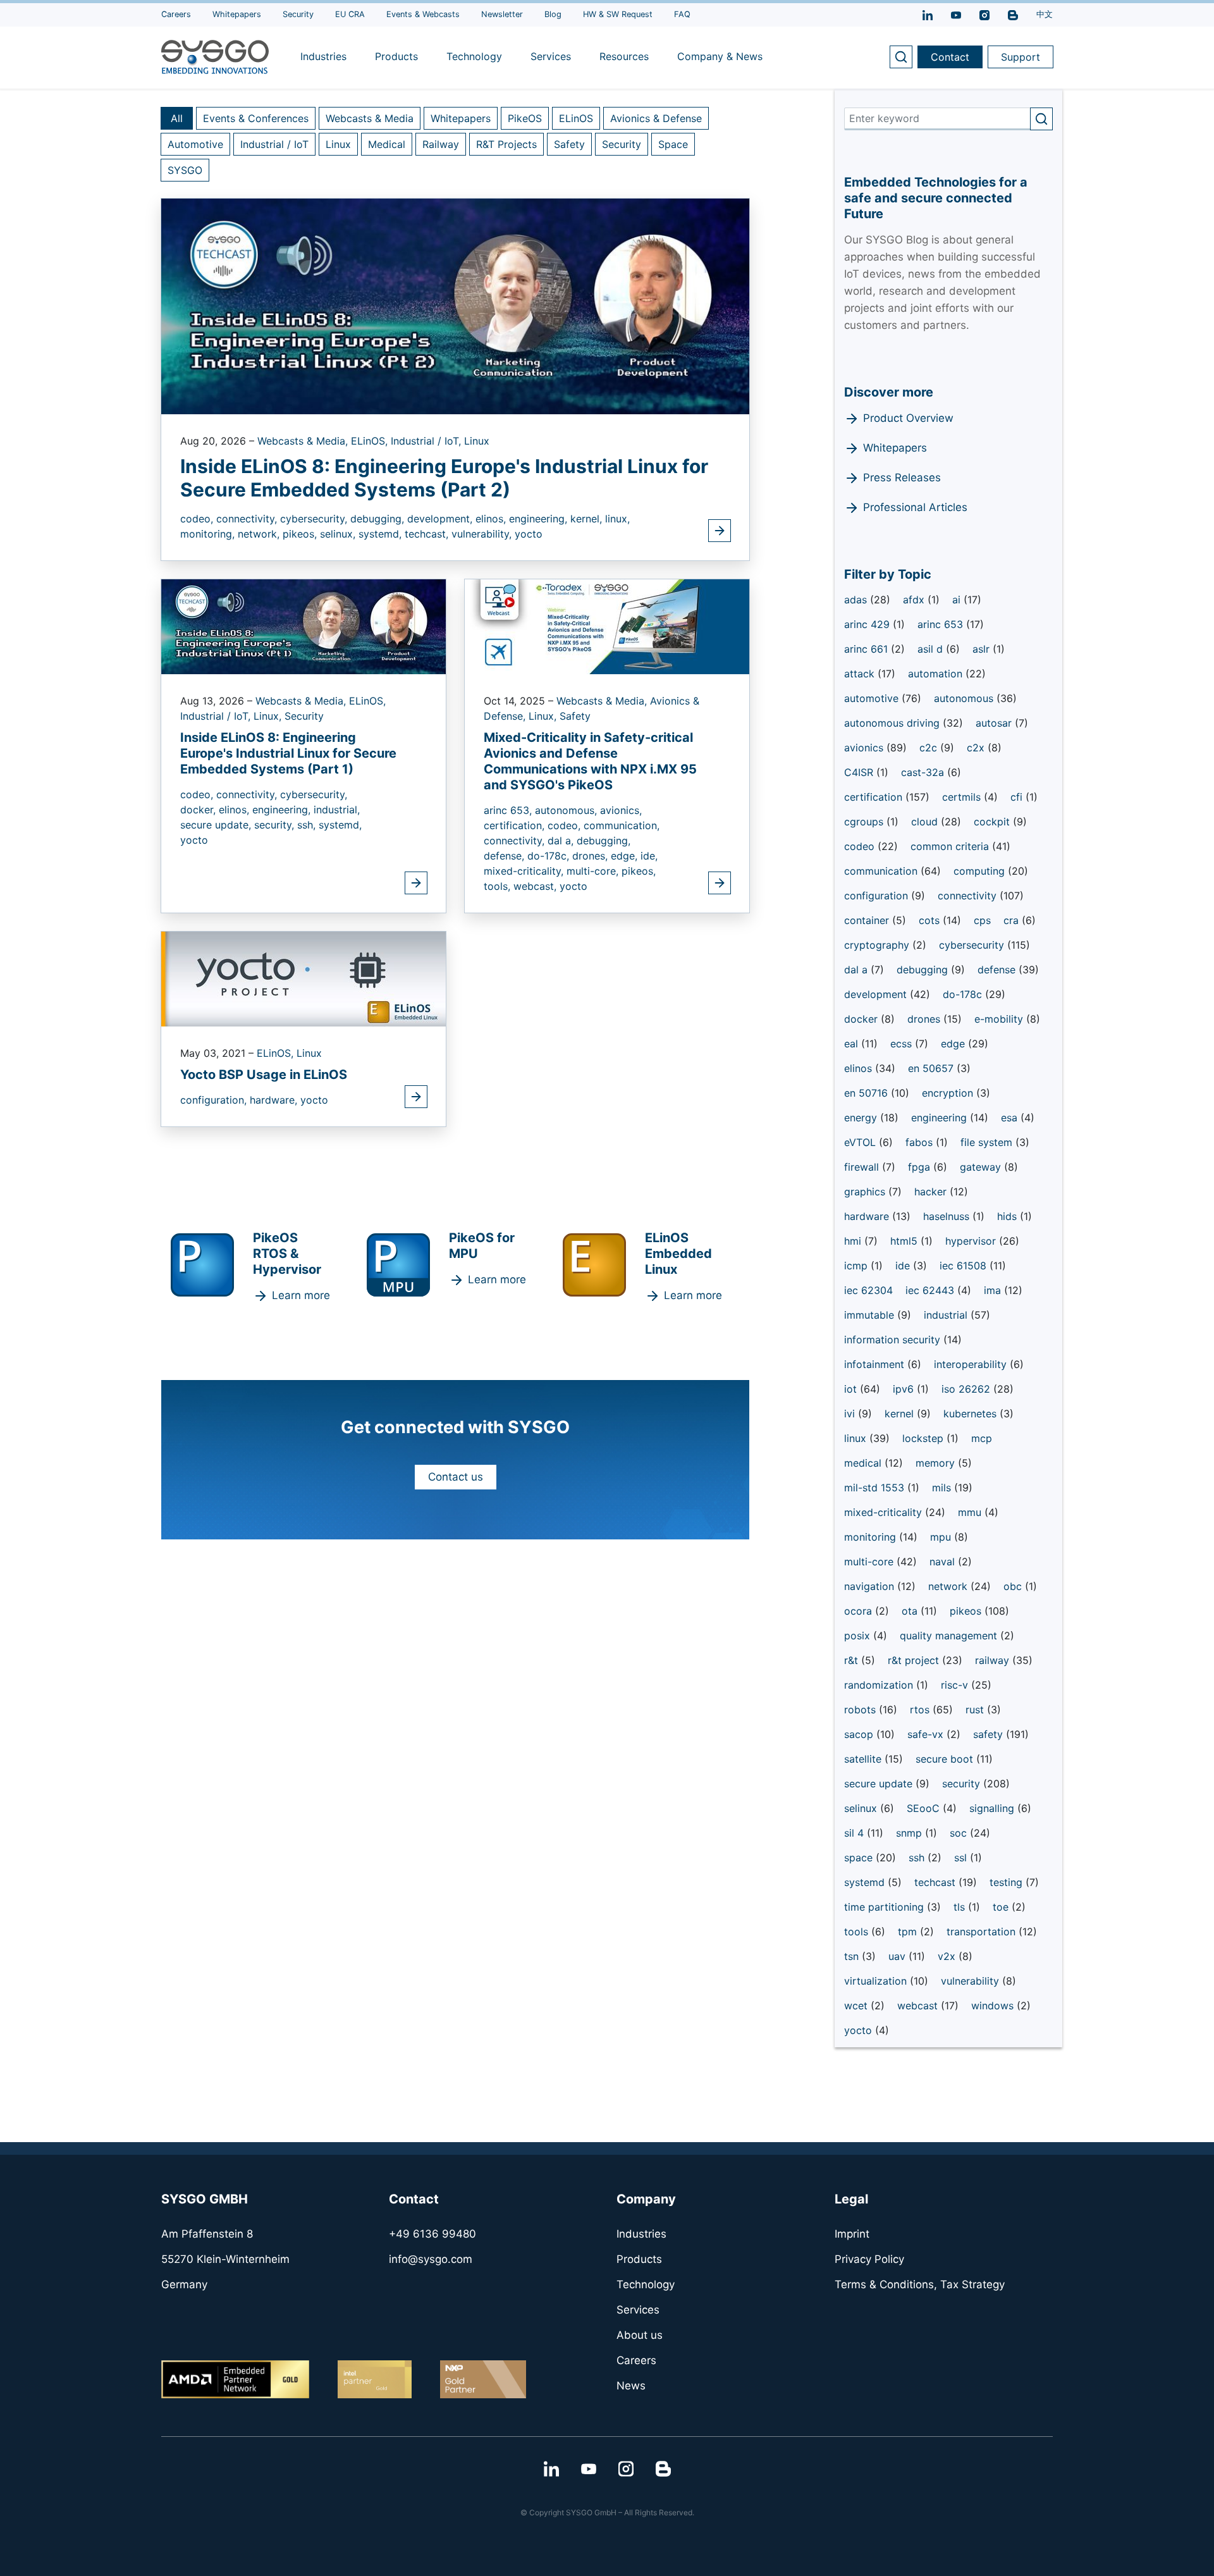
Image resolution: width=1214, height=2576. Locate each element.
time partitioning (886, 1907)
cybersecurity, (315, 519)
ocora (860, 1611)
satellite (864, 1759)
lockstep (924, 1438)
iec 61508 (965, 1266)
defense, (506, 856)
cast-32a (924, 772)
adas (857, 600)
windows (994, 2006)
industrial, (337, 810)
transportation (983, 1932)
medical (864, 1463)
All (177, 118)
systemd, (382, 534)
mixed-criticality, (525, 871)
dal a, (562, 841)
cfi (1018, 797)
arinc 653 (942, 624)
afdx (915, 600)
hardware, (275, 1100)
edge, (626, 856)
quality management (950, 1636)
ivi (851, 1414)
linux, (617, 519)
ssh (918, 1858)
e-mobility (1000, 1019)
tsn (853, 1956)
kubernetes (972, 1414)
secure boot (946, 1759)
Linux (338, 144)
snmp (910, 1833)
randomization (880, 1685)
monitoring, (209, 534)
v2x (948, 1956)
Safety (569, 144)
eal (853, 1044)
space (860, 1858)
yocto (529, 534)
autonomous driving (893, 723)
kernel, (588, 519)
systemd (866, 1882)
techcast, (428, 534)
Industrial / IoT (274, 144)
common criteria (951, 846)
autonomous (965, 698)
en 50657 (932, 1068)
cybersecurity (973, 945)
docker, (199, 810)
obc (1014, 1586)
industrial (947, 1315)
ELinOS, (371, 441)
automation (937, 674)
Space (673, 144)
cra (1013, 920)
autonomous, (567, 810)
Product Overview (908, 418)
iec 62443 (931, 1290)
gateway (982, 1167)
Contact (950, 57)
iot (852, 1389)
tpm (909, 1932)
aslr (983, 649)
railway (994, 1660)
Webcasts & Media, (304, 441)
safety (990, 1734)
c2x (977, 748)
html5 (905, 1241)
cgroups (865, 822)
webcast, (536, 886)
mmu (971, 1512)
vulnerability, (483, 534)
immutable (871, 1315)
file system (988, 1142)
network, (260, 534)
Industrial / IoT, (427, 441)
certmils (963, 797)
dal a (857, 970)
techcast (936, 1882)
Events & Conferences (256, 118)
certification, (516, 825)
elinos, (492, 519)
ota (911, 1611)
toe (1002, 1907)
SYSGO (185, 170)
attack (861, 674)
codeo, (198, 519)
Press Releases (902, 478)
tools (858, 1932)
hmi (854, 1241)
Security (622, 144)
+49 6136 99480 (432, 2234)
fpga (921, 1167)
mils (943, 1488)
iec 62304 (868, 1290)
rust (976, 1710)
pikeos (967, 1611)
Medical (387, 144)
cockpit (993, 822)
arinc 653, (509, 810)
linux (857, 1438)
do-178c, (550, 856)
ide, (649, 856)
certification (875, 797)
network (949, 1586)
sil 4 (855, 1833)
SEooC (925, 1808)
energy (862, 1118)
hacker (932, 1192)
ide (904, 1266)
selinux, (339, 534)
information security (894, 1340)
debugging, (379, 519)
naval (944, 1562)
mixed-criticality (885, 1512)
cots (931, 920)
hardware (868, 1216)
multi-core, (594, 871)
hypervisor (972, 1241)
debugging (924, 970)
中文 (1045, 14)
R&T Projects (506, 144)
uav (898, 1956)
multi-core (870, 1562)
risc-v (956, 1685)
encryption (949, 1093)
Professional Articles (915, 507)
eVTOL (861, 1142)
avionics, (621, 810)
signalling (993, 1808)
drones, (592, 856)
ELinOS (576, 118)
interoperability (972, 1364)
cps (982, 920)
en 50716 (868, 1093)
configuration (878, 896)
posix (859, 1636)
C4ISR (860, 772)
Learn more (301, 1295)
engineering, (540, 519)
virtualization (877, 1981)
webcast (919, 2006)
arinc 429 (868, 624)
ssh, (308, 825)
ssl (962, 1858)
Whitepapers (461, 118)
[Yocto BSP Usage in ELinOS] (303, 978)
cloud (926, 822)
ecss (903, 1044)
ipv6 (905, 1389)
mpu (942, 1537)
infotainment (876, 1364)
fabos (921, 1142)
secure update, (217, 825)
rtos (921, 1710)
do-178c (964, 994)
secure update (880, 1784)
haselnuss (948, 1216)
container (868, 920)
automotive (873, 698)
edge (954, 1044)
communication (882, 871)
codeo (861, 846)
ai (958, 600)
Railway (441, 144)
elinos (860, 1068)
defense (998, 970)
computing (981, 871)
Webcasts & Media (370, 118)
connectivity (969, 896)
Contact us (456, 1477)
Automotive (195, 144)
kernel (901, 1414)
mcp (982, 1438)
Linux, (269, 716)
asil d (932, 649)
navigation (871, 1586)
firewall (863, 1167)
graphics (866, 1192)
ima (994, 1290)
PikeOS (525, 118)
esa (1011, 1118)
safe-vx (927, 1734)
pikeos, (301, 534)
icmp (857, 1266)
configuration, (215, 1100)
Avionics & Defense (656, 118)
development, (441, 519)
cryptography (878, 945)
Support (1021, 57)
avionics (865, 748)
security (963, 1784)
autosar (995, 723)
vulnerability (972, 1981)
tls (961, 1907)
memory (937, 1463)
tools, (499, 886)
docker (862, 1019)
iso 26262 (967, 1389)
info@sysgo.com (431, 2259)
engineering (941, 1118)
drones (925, 1019)
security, (276, 825)
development (877, 994)
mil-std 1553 (876, 1488)
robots (861, 1710)
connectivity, (248, 519)
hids (1009, 1216)
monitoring (872, 1537)
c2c (930, 748)
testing (1008, 1882)
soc (960, 1833)
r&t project (915, 1660)
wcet (857, 2006)
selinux (862, 1808)
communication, (622, 825)
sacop (860, 1734)
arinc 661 (868, 649)
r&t (853, 1660)
